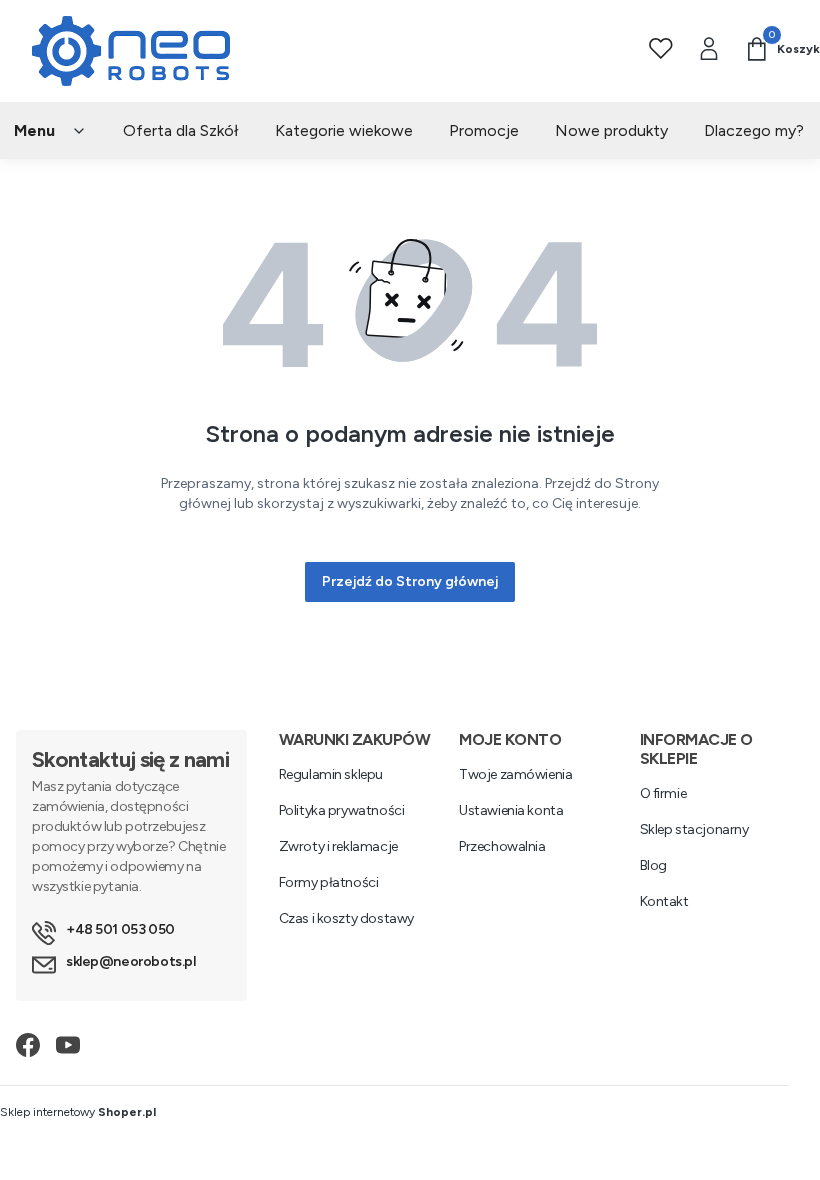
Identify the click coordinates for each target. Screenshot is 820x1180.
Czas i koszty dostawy (346, 918)
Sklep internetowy (78, 1112)
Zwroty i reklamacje (338, 846)
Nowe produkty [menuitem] (611, 130)
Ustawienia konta (511, 810)
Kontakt (664, 901)
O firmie (663, 793)
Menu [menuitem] (34, 130)
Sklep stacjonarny (694, 829)
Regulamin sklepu (331, 774)
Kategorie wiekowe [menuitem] (344, 130)
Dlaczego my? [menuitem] (754, 130)
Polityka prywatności (342, 810)
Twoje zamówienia (515, 774)
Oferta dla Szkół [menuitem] (181, 130)
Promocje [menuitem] (484, 130)
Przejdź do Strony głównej (410, 581)
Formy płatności (329, 882)
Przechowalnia (502, 846)
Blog (653, 865)
